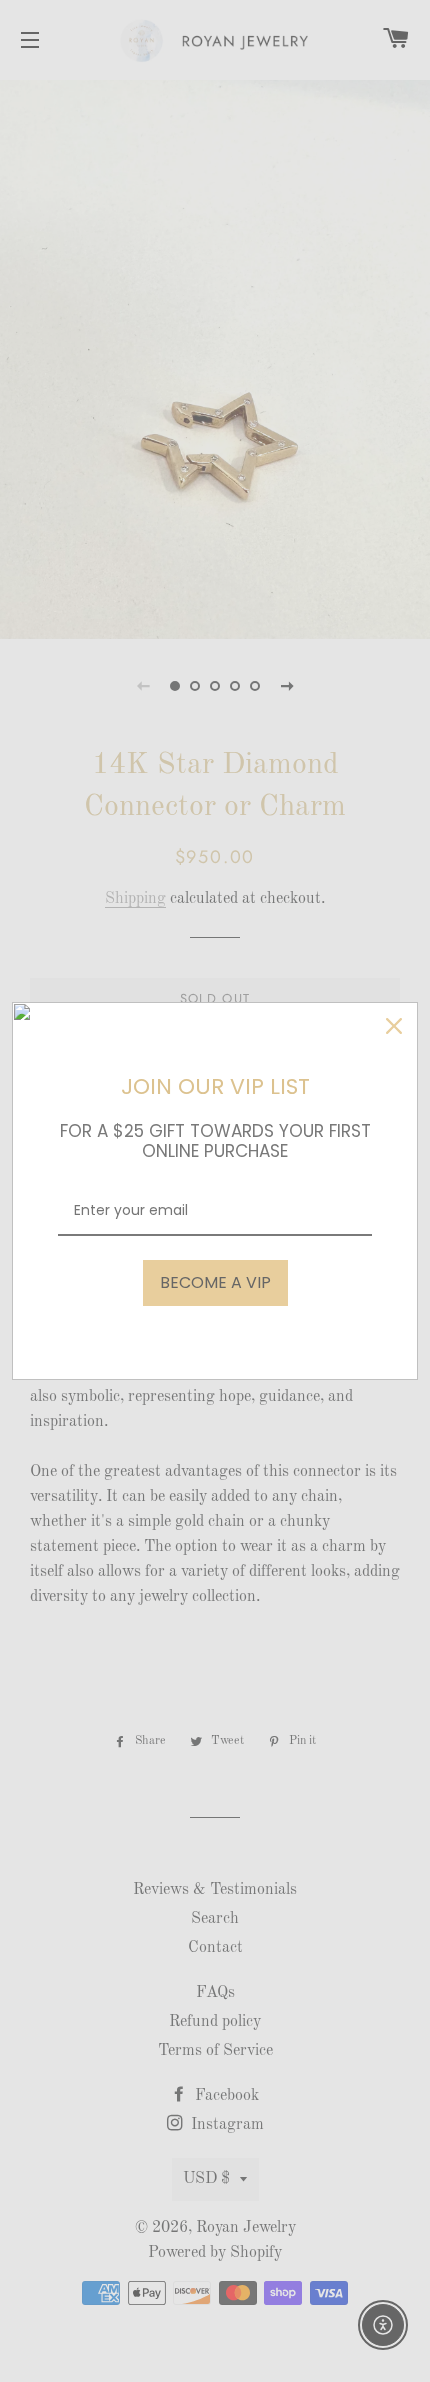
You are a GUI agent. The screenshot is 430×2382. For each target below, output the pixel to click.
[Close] (394, 1026)
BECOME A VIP (215, 1282)
